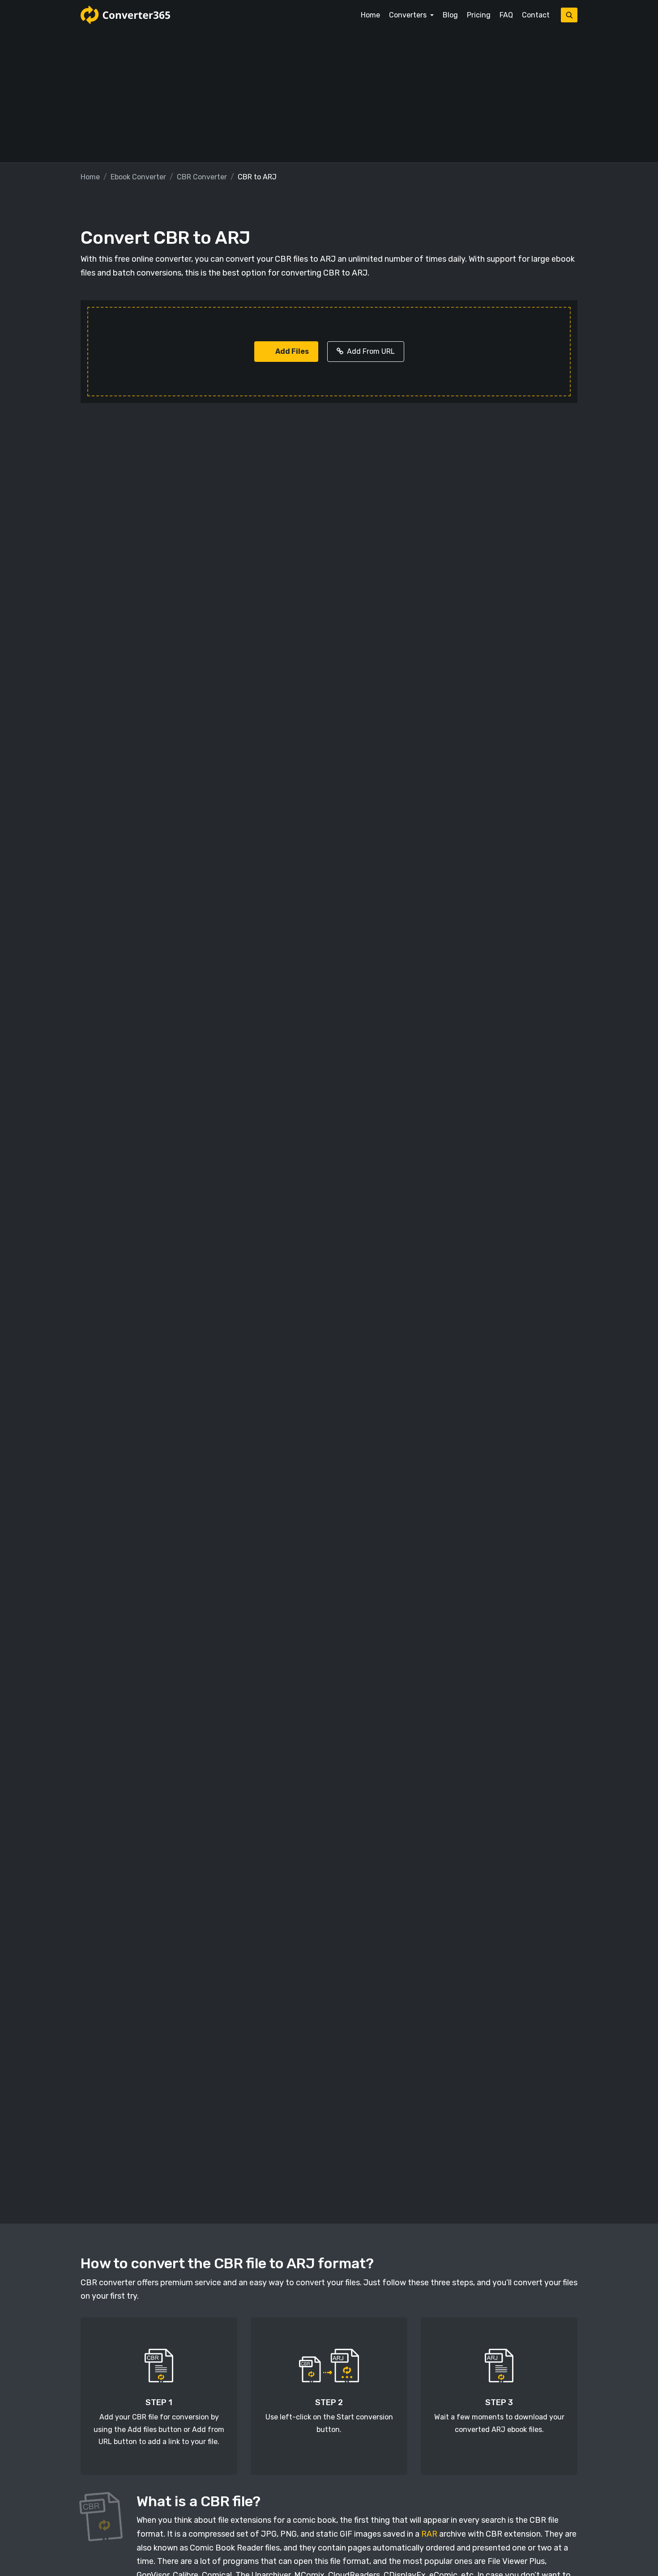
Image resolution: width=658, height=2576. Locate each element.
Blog (450, 15)
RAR (429, 2534)
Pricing (479, 15)
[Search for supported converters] (569, 15)
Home (370, 15)
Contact (536, 15)
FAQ (506, 15)
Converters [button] (409, 15)
